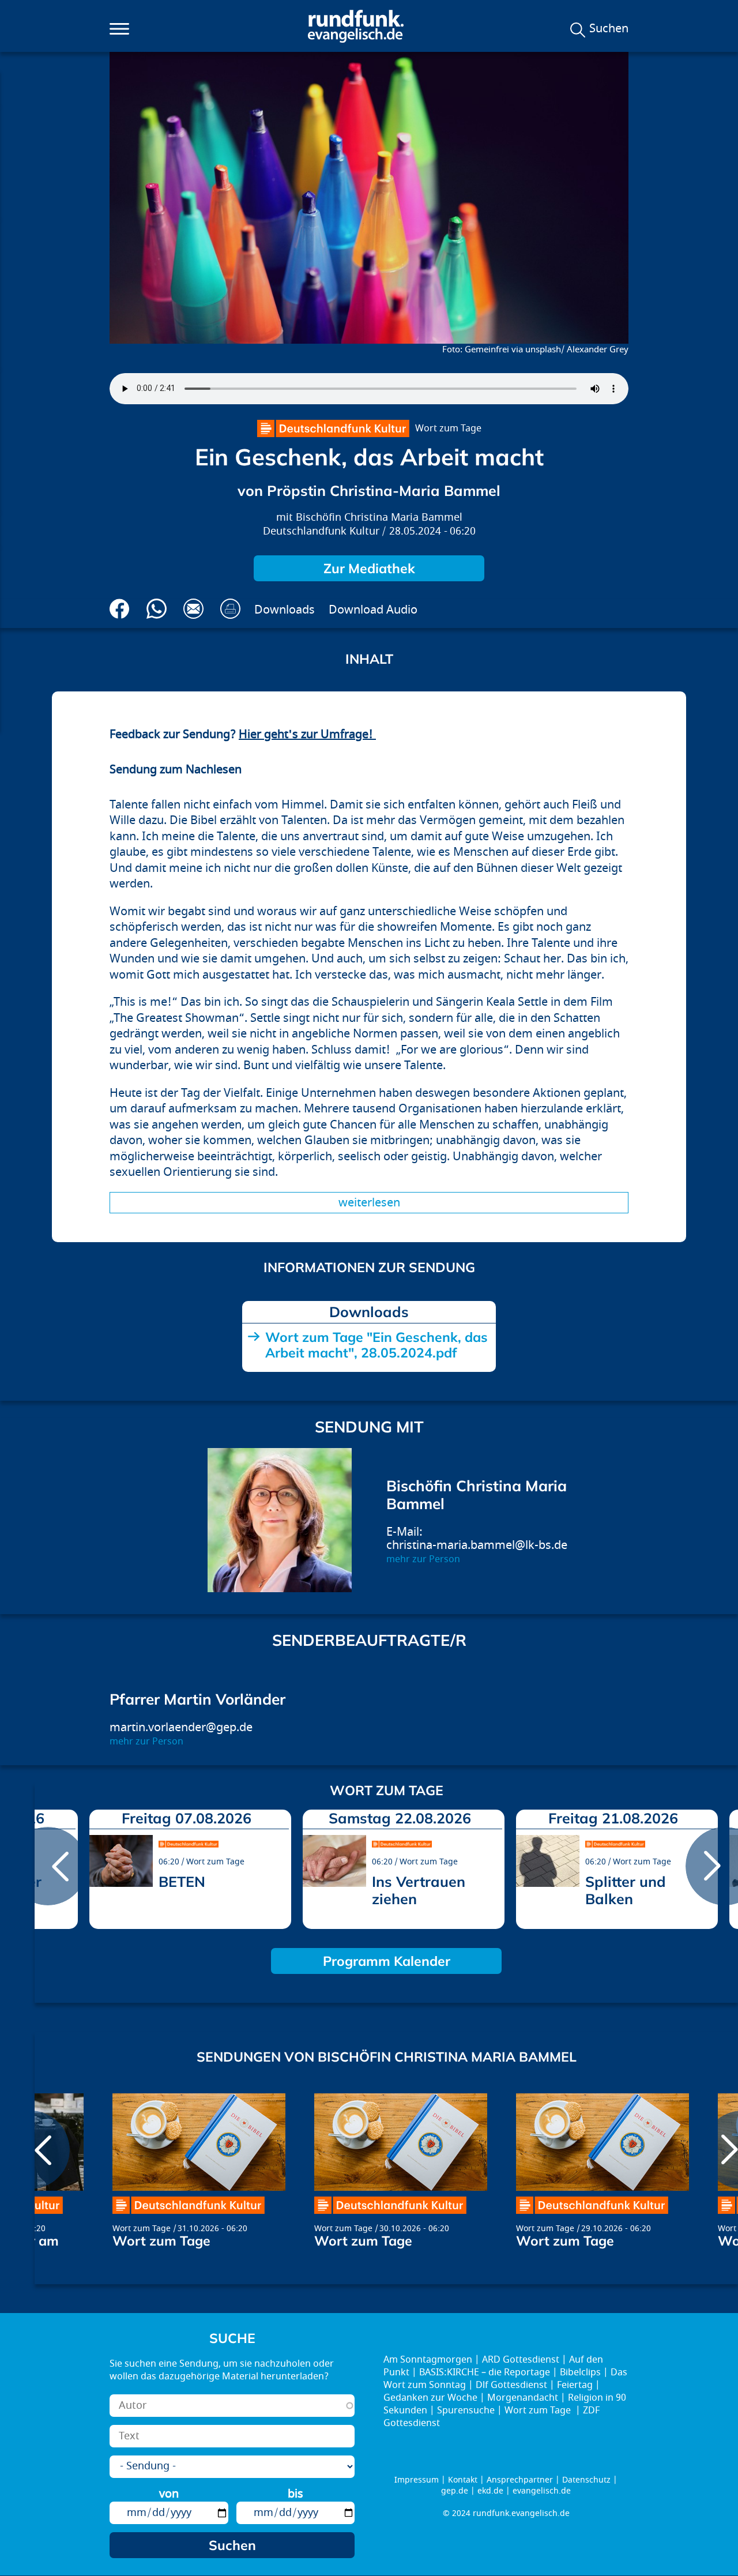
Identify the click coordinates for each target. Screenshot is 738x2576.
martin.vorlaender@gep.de (181, 1727)
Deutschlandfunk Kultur (321, 531)
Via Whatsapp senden (157, 609)
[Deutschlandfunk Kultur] (333, 428)
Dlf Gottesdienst (511, 2385)
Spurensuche (466, 2410)
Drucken (230, 609)
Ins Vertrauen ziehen (419, 1890)
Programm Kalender (387, 1961)
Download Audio (373, 610)
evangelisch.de (542, 2491)
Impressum (417, 2480)
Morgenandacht (523, 2398)
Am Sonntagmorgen (428, 2360)
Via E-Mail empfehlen (193, 609)
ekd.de (490, 2491)
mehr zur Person (423, 1559)
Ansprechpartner (520, 2480)
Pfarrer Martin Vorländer (197, 1699)
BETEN (182, 1881)
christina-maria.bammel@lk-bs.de (477, 1545)
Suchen (609, 29)
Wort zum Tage (448, 428)
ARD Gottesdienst (521, 2360)
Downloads (285, 610)
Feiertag (575, 2385)
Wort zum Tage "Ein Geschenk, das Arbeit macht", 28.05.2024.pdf (376, 1345)
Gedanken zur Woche (430, 2398)
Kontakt (463, 2480)
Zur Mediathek (369, 568)
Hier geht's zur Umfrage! (307, 734)
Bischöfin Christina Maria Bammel (379, 518)
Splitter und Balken (626, 1890)
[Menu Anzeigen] (119, 29)
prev (48, 1866)
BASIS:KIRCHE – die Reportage (485, 2372)
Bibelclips (580, 2372)
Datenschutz (586, 2480)
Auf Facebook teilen (120, 609)
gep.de (455, 2491)
